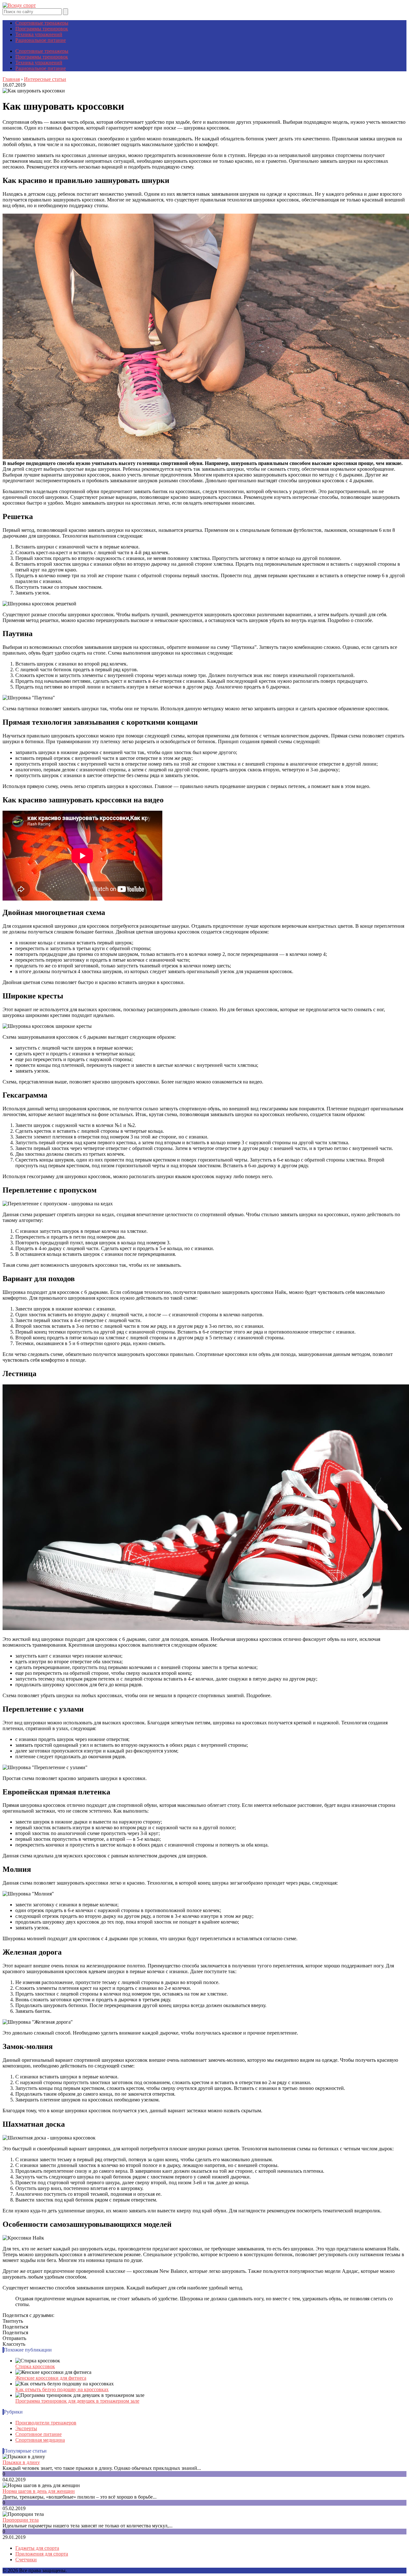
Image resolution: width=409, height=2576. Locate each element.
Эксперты (26, 2428)
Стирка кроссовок (35, 2366)
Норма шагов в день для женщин (39, 2491)
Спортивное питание (39, 2434)
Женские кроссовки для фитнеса (51, 2378)
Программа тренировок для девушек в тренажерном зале (77, 2401)
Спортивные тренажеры (42, 23)
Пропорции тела (21, 2520)
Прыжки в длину (21, 2462)
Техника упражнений (39, 34)
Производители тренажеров (46, 2423)
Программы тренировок (42, 29)
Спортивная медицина (40, 2440)
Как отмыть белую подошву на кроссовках (62, 2389)
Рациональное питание (41, 40)
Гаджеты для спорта (37, 2548)
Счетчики (26, 2560)
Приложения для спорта (42, 2554)
